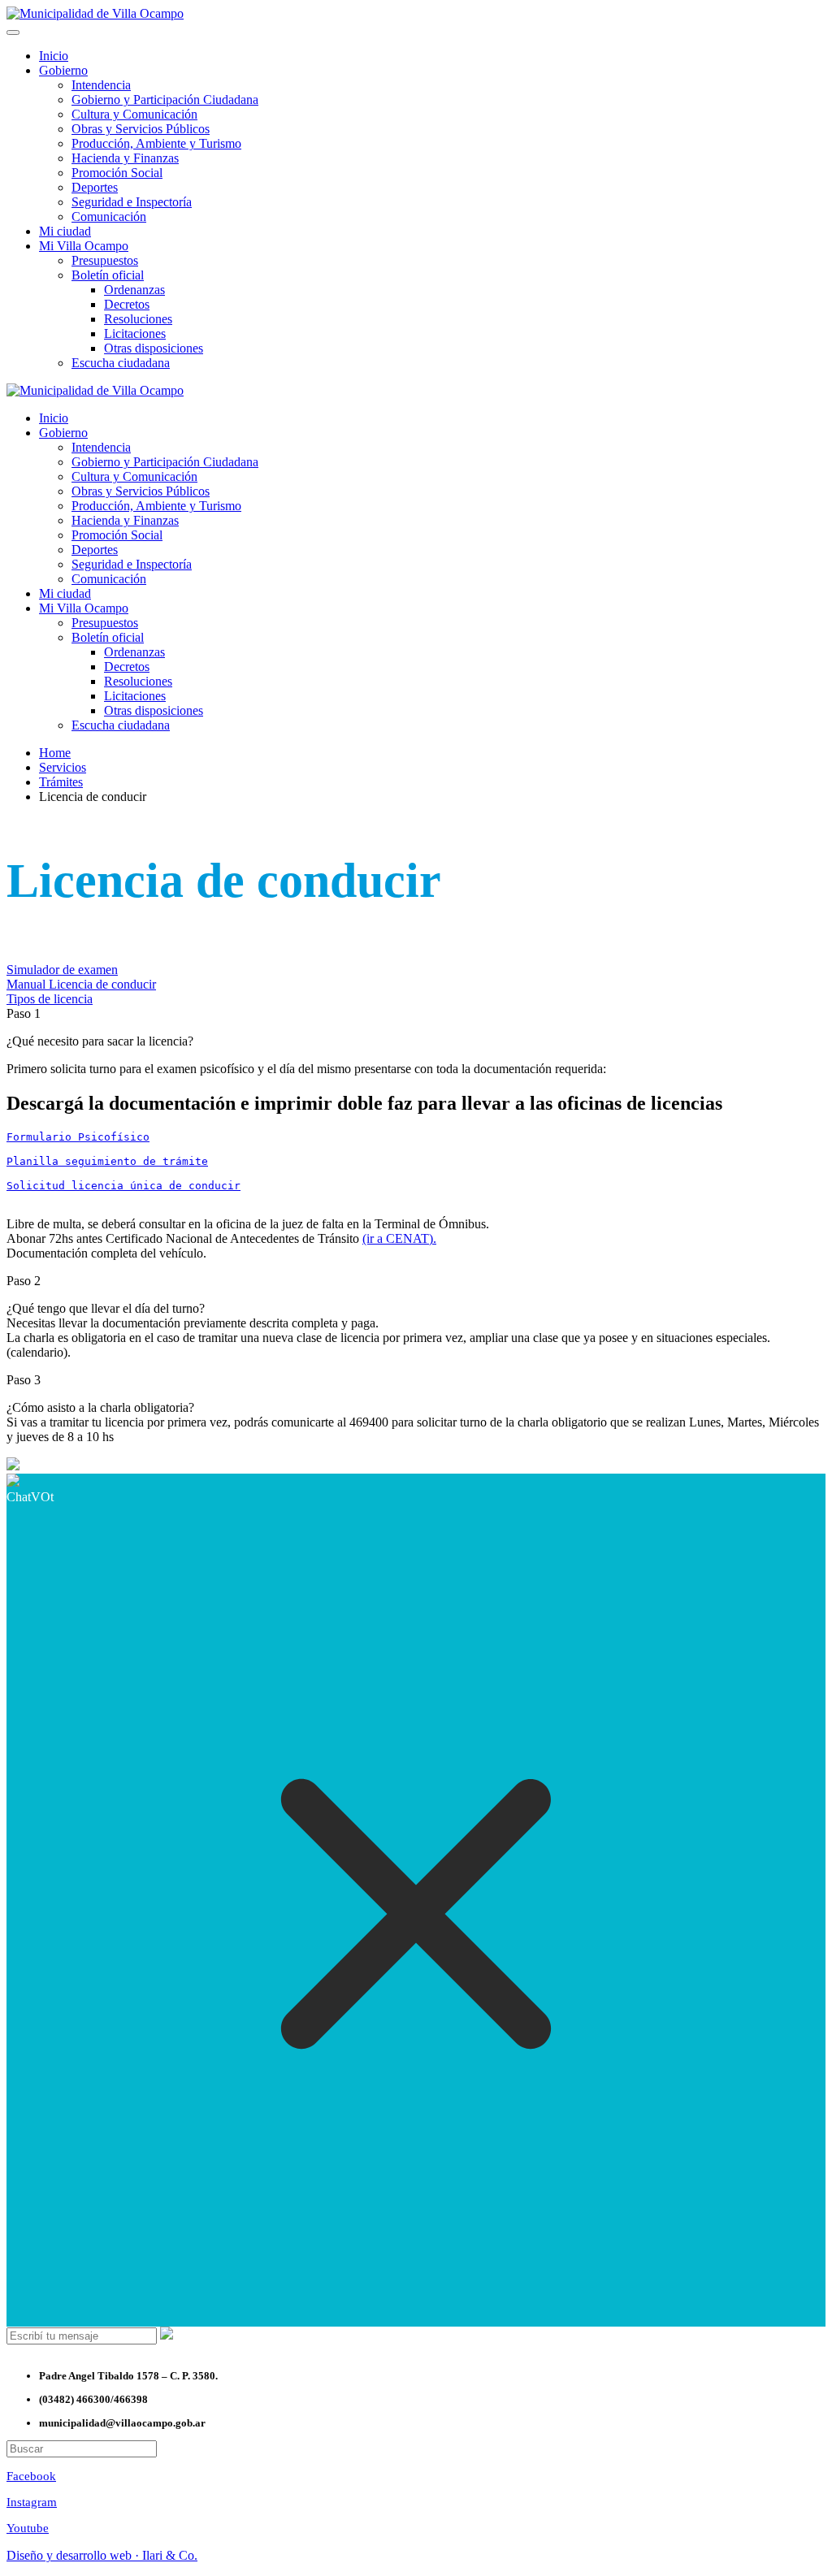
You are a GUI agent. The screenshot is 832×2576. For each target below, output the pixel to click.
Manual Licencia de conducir (81, 984)
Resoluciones (138, 319)
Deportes (95, 187)
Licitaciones (135, 333)
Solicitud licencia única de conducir (123, 1186)
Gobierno (63, 70)
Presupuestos (105, 260)
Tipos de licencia (50, 999)
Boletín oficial (108, 275)
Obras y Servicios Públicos (141, 129)
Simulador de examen (62, 970)
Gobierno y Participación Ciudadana (165, 100)
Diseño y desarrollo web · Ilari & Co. (102, 2555)
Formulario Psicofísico (78, 1137)
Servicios (63, 767)
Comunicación (109, 216)
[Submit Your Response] (167, 2335)
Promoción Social (117, 173)
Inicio (54, 56)
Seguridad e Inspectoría (132, 202)
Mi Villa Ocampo (84, 246)
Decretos (127, 304)
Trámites (61, 782)
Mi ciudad (65, 231)
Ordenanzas (134, 290)
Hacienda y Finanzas (125, 158)
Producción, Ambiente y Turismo (156, 143)
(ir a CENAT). (399, 1238)
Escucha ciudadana (121, 363)
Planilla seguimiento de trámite (107, 1161)
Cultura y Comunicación (134, 114)
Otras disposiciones (154, 348)
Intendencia (101, 85)
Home (55, 753)
